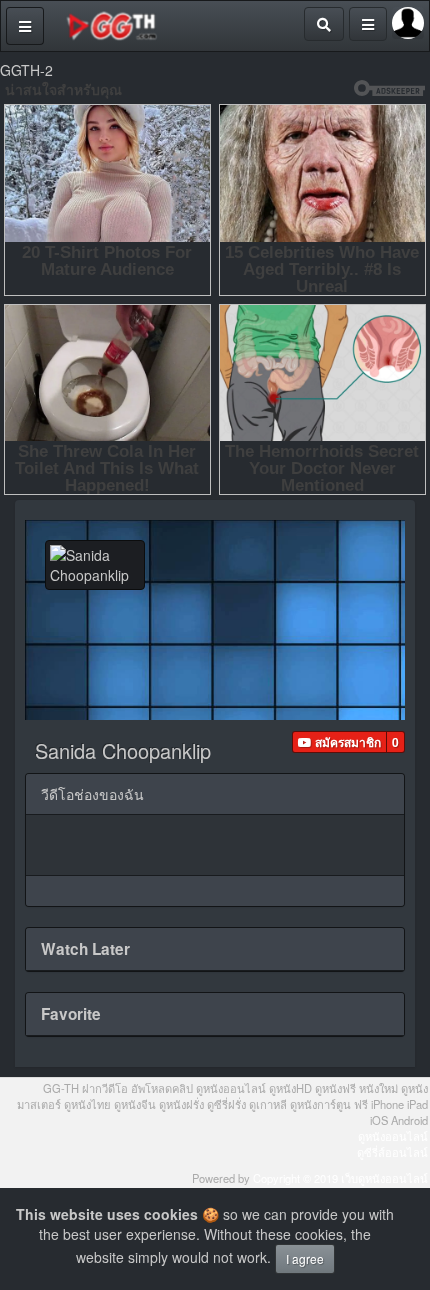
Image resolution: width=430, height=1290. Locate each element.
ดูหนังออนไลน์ (393, 1136)
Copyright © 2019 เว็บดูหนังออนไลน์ (340, 1178)
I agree (305, 1258)
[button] (339, 742)
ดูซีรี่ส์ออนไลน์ (392, 1152)
